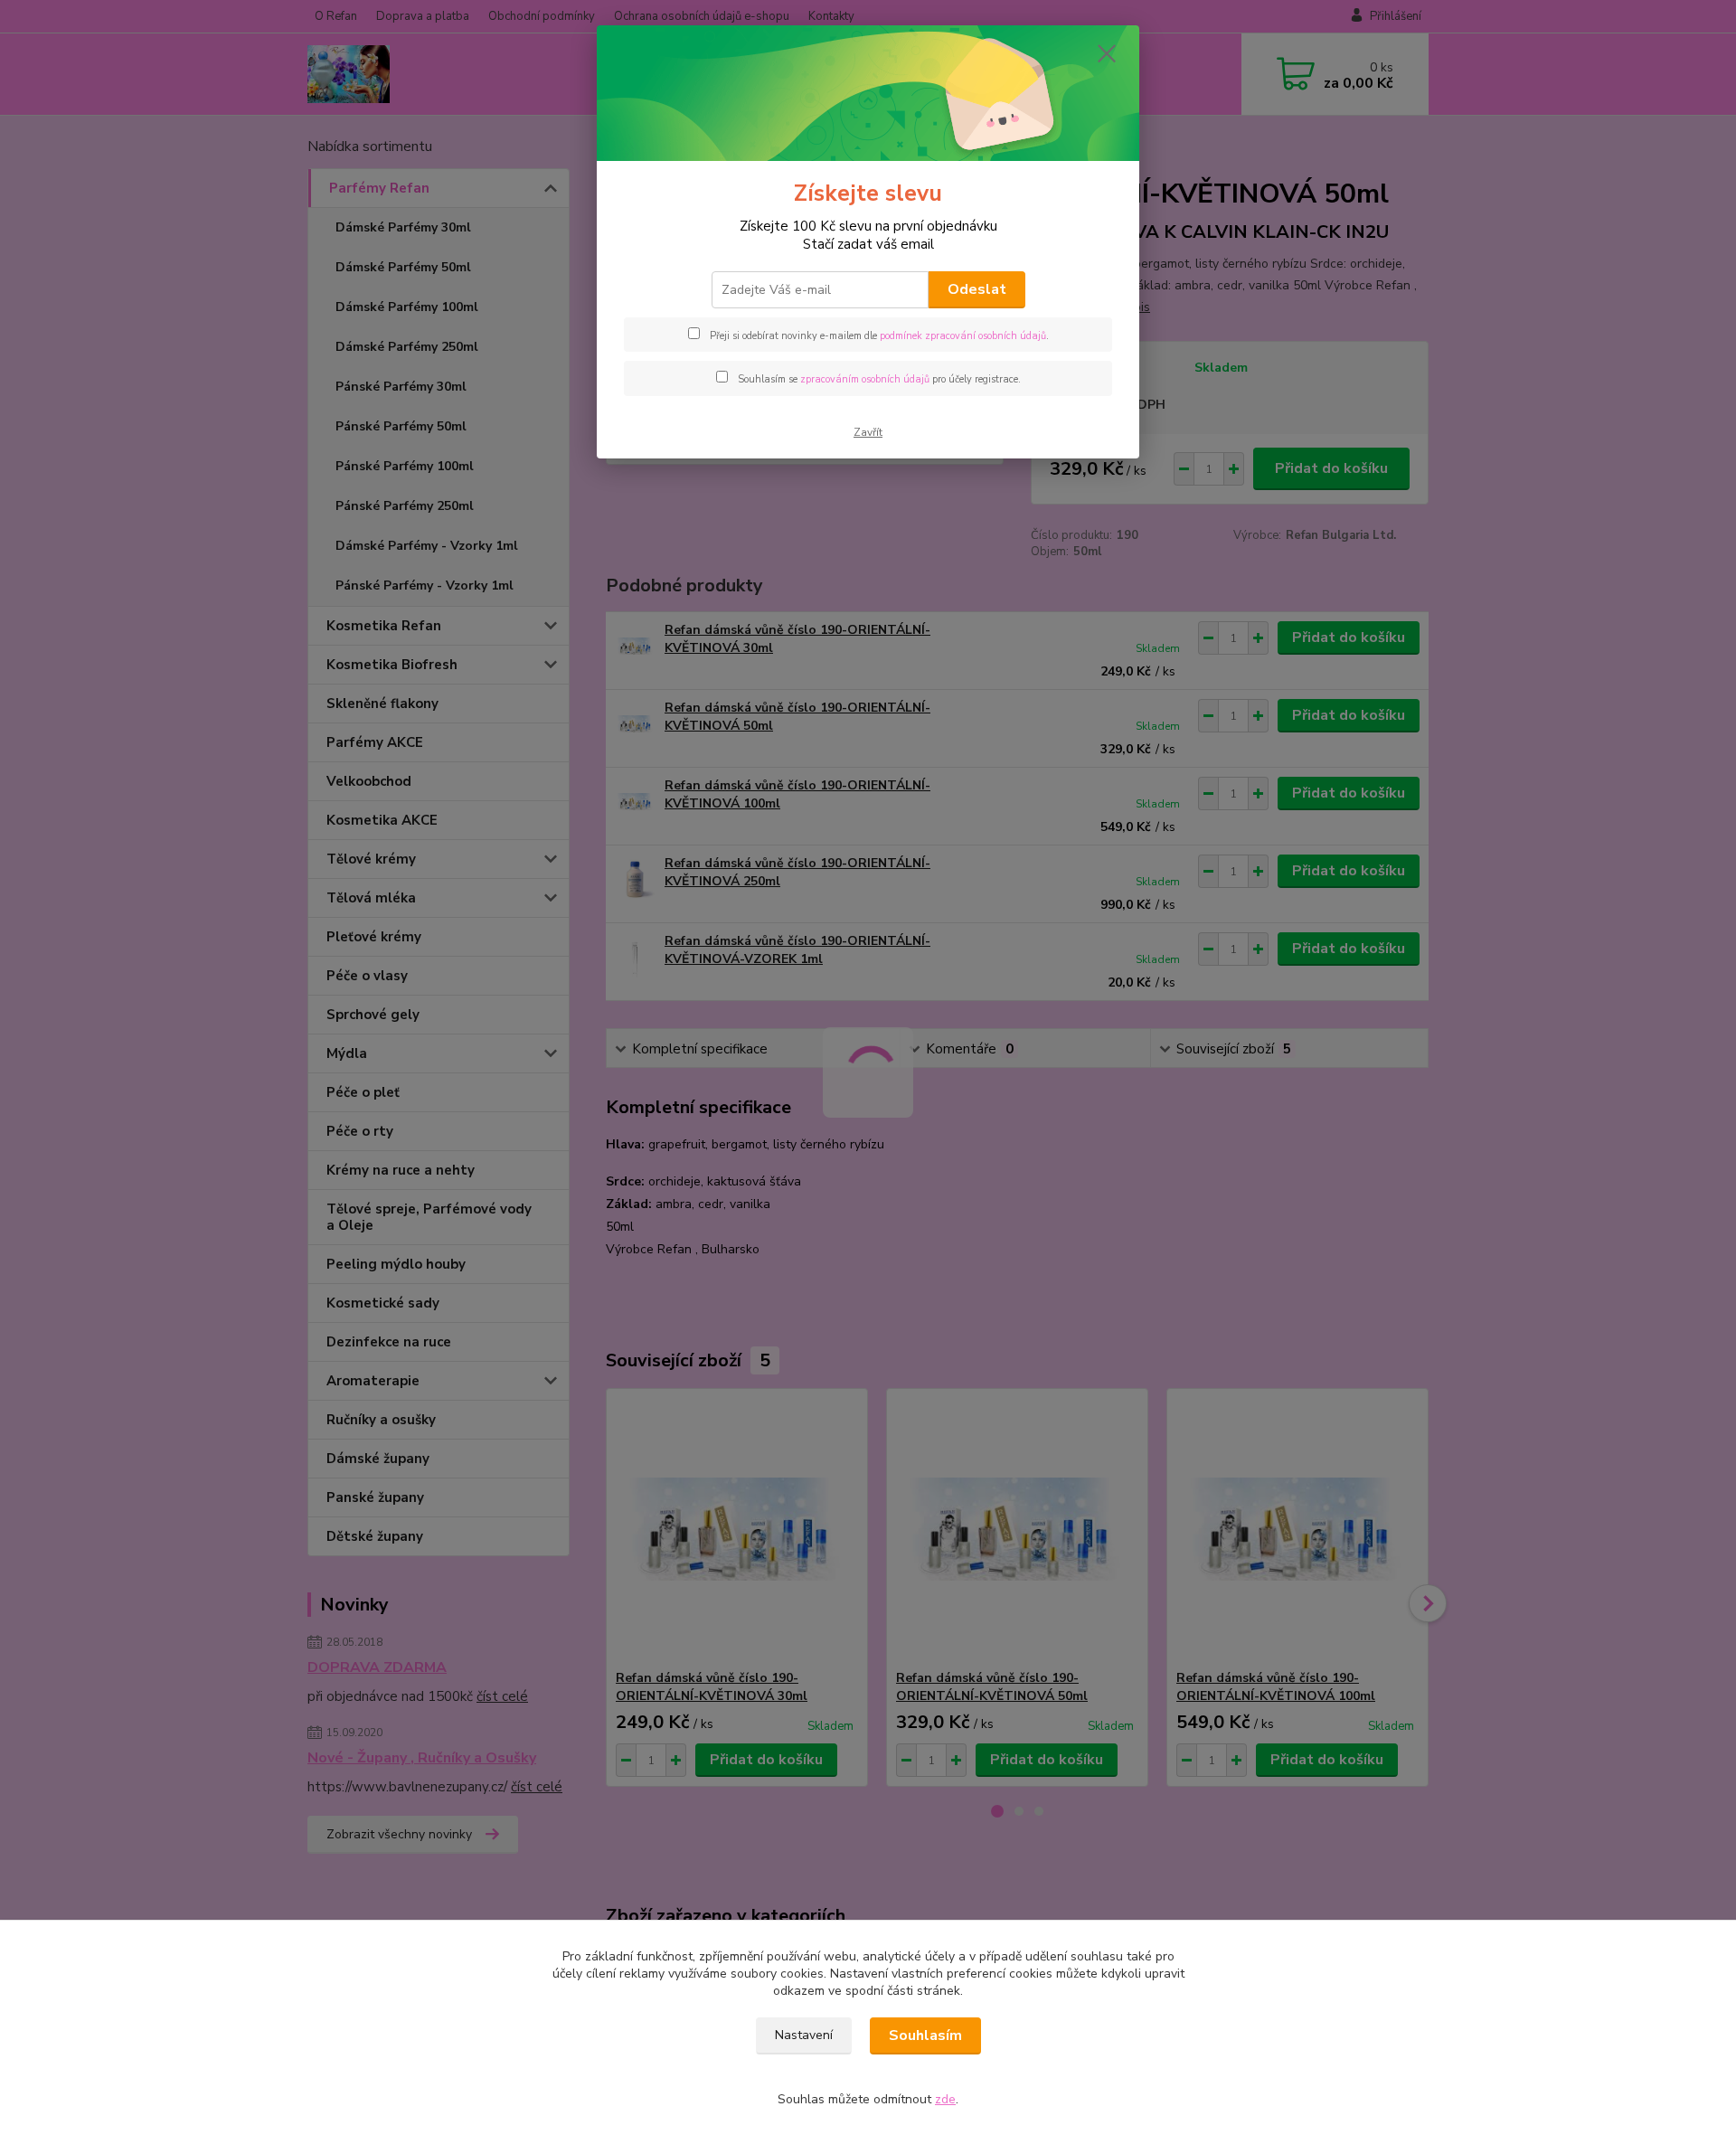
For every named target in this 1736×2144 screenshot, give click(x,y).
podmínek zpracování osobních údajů (963, 336)
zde (945, 2099)
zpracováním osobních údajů (865, 379)
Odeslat (977, 289)
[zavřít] (1107, 53)
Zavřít (868, 432)
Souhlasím (925, 2035)
